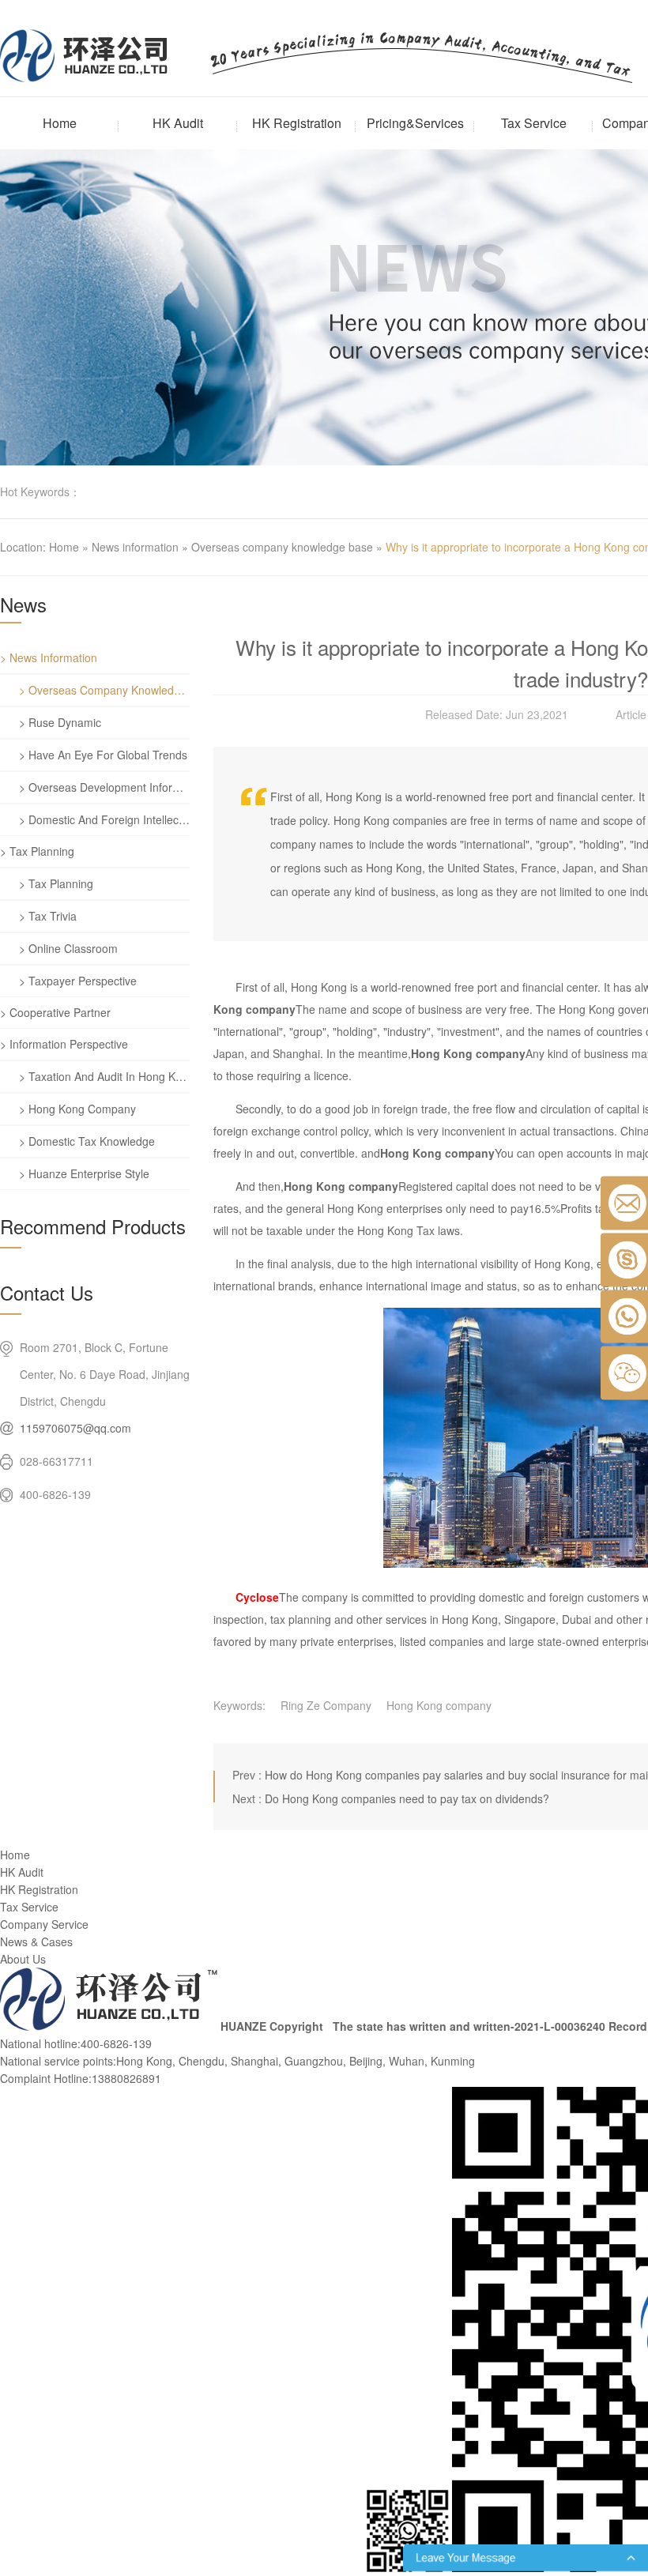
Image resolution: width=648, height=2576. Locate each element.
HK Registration (297, 123)
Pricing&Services (415, 123)
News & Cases (36, 1941)
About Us (23, 1959)
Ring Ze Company (326, 1705)
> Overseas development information (104, 787)
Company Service (44, 1924)
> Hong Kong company (77, 1109)
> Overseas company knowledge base (104, 690)
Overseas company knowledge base (282, 547)
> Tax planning (37, 851)
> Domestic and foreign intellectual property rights (104, 819)
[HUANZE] (109, 2026)
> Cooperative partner (55, 1012)
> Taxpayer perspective (78, 981)
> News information (49, 657)
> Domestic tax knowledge (87, 1141)
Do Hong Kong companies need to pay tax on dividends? (407, 1798)
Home (60, 123)
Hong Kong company (439, 1705)
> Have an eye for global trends (103, 755)
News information (135, 547)
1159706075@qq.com (75, 1428)
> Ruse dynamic (60, 722)
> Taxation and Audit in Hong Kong (104, 1076)
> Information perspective (64, 1044)
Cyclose (257, 1597)
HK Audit (178, 123)
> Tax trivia (48, 916)
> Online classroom (68, 948)
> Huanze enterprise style (84, 1173)
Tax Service (534, 123)
